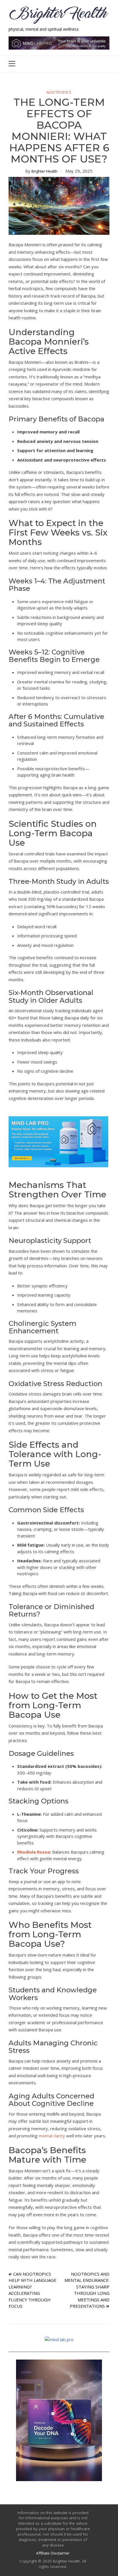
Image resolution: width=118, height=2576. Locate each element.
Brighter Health (45, 171)
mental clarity (52, 2136)
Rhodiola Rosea (34, 1852)
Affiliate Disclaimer (53, 2553)
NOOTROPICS (59, 93)
